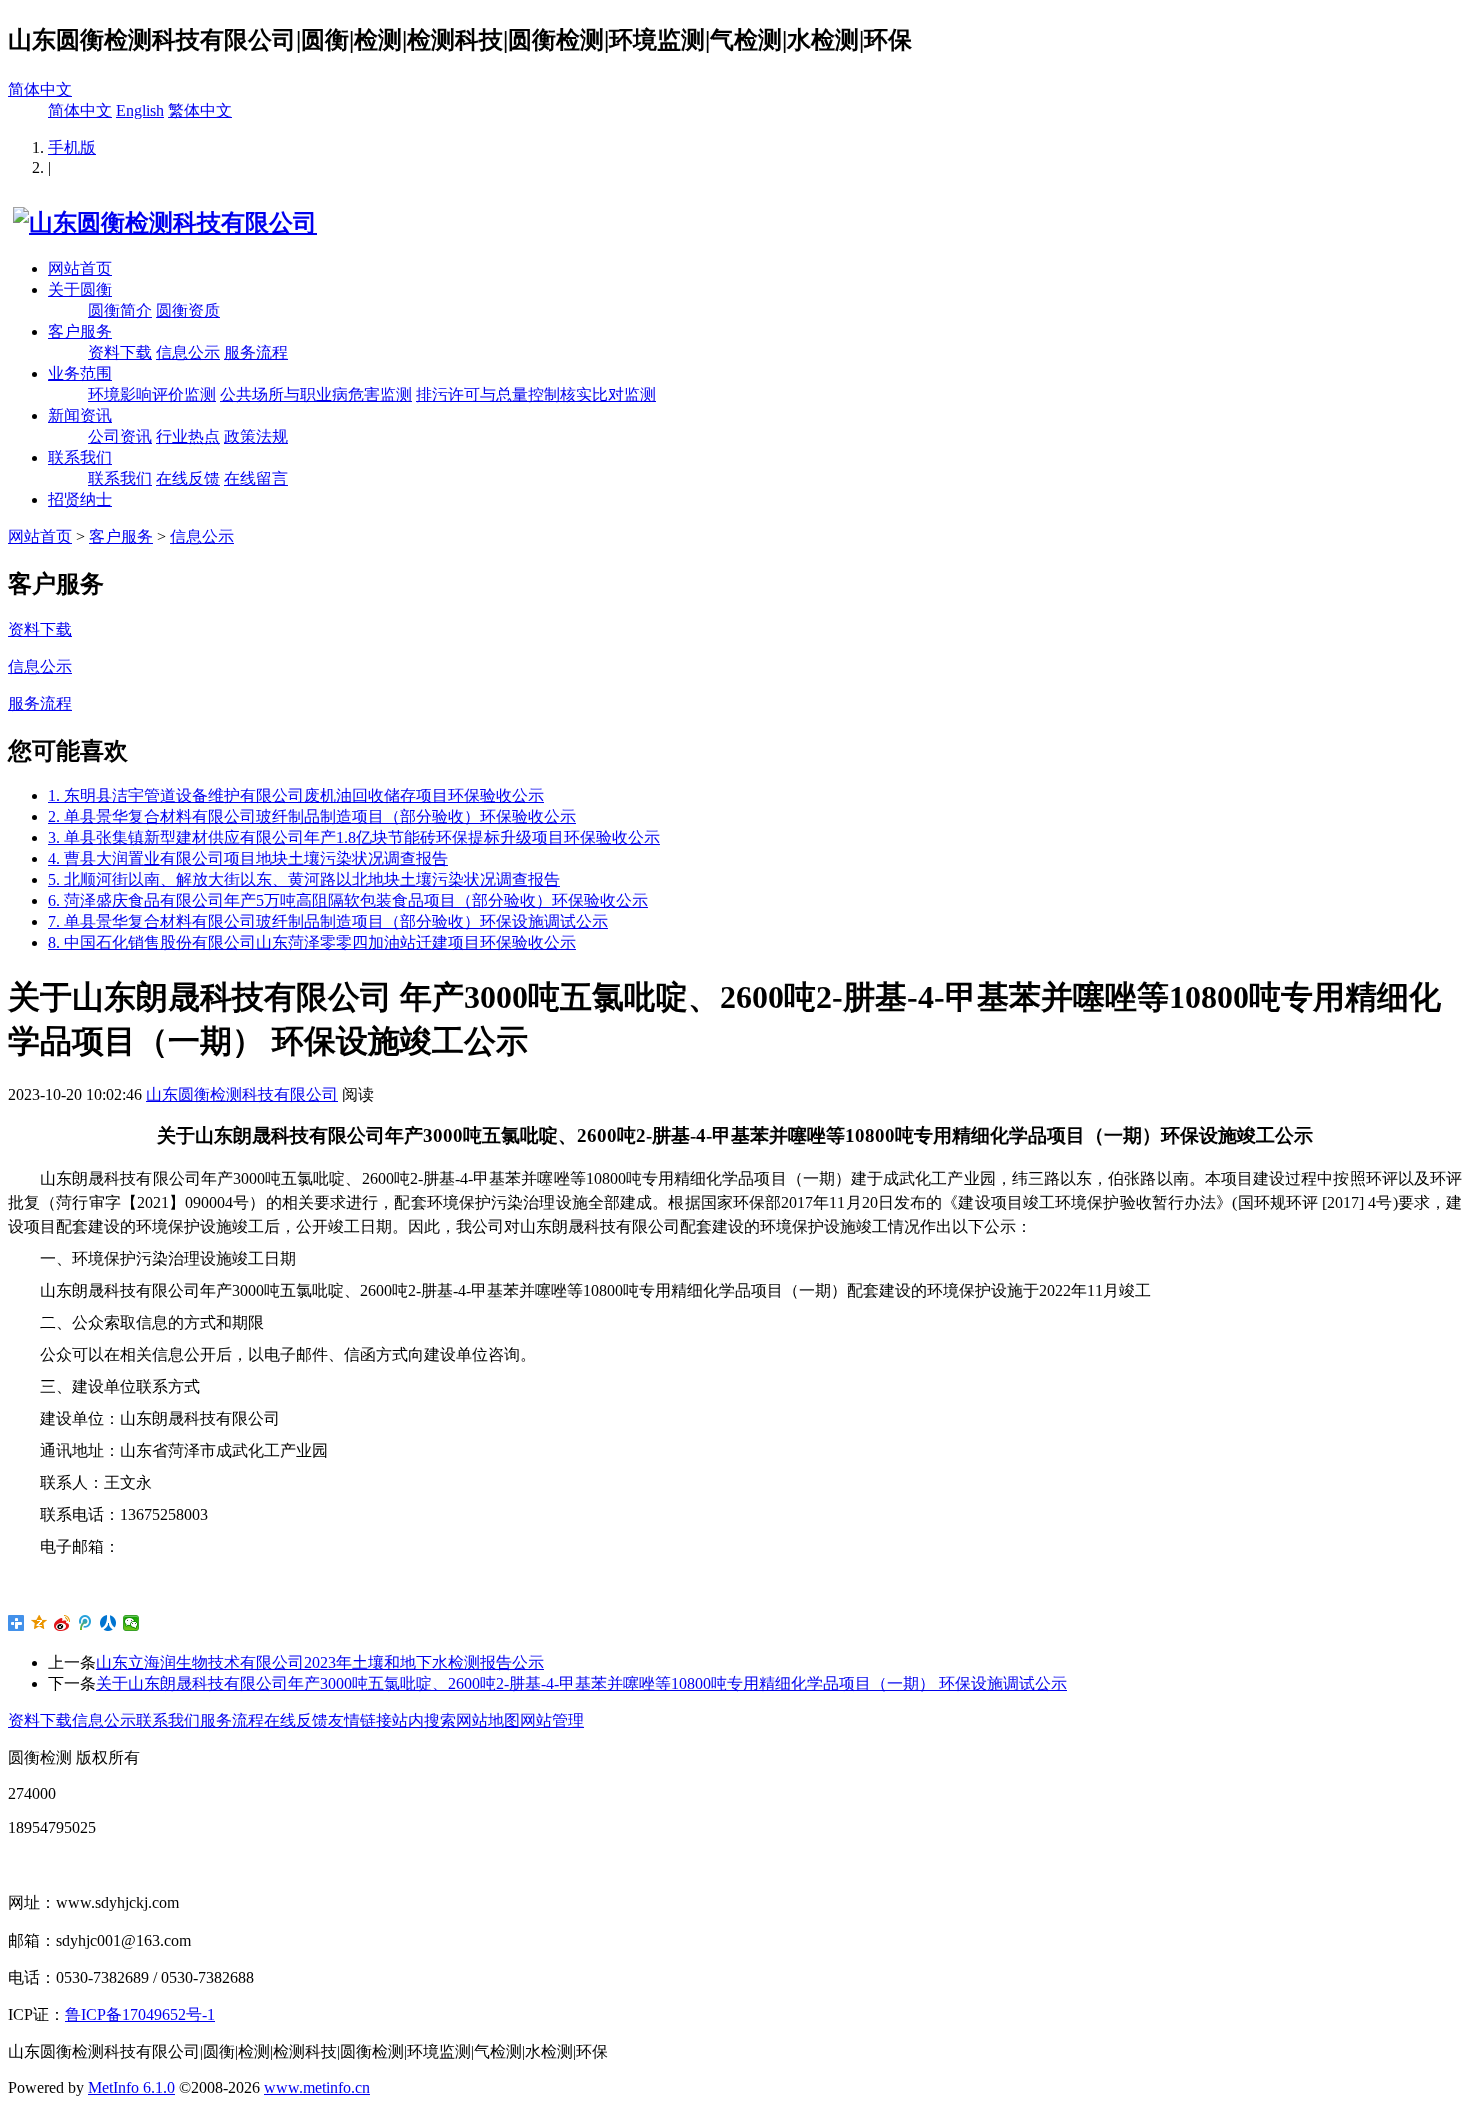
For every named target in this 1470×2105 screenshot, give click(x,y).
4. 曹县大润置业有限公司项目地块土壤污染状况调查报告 (248, 858)
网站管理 (552, 1720)
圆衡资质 (188, 310)
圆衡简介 (120, 310)
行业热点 (188, 436)
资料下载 (120, 352)
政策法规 (256, 436)
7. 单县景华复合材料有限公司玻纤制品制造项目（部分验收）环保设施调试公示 (328, 921)
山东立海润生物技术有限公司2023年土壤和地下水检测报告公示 (320, 1662)
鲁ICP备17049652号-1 (140, 2014)
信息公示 (188, 352)
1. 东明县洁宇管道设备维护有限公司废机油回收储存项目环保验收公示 (296, 795)
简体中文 (40, 89)
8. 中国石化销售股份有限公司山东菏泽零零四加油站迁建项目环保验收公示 (312, 942)
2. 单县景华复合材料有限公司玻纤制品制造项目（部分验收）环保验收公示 (312, 816)
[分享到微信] (131, 1623)
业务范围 (80, 373)
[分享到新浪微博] (62, 1623)
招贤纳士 (80, 499)
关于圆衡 (80, 289)
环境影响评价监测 (152, 394)
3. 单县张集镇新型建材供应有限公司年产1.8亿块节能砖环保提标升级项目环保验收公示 (354, 837)
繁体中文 (200, 110)
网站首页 (80, 268)
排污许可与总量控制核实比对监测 (536, 394)
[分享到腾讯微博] (85, 1623)
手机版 (72, 147)
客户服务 (80, 331)
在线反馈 (188, 478)
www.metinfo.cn (317, 2087)
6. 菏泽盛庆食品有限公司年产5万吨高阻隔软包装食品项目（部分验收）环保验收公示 (348, 900)
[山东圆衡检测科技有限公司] (162, 223)
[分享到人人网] (108, 1623)
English (140, 110)
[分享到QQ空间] (39, 1623)
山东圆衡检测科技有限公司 (242, 1094)
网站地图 (488, 1720)
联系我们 (80, 457)
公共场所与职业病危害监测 (316, 394)
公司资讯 (120, 436)
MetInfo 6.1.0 (131, 2087)
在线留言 (256, 478)
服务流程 (256, 352)
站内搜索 (424, 1720)
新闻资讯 (80, 415)
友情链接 (360, 1720)
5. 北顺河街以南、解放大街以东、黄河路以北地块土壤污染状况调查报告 (304, 879)
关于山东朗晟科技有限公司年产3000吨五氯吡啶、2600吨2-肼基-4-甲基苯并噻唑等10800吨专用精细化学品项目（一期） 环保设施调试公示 (581, 1683)
